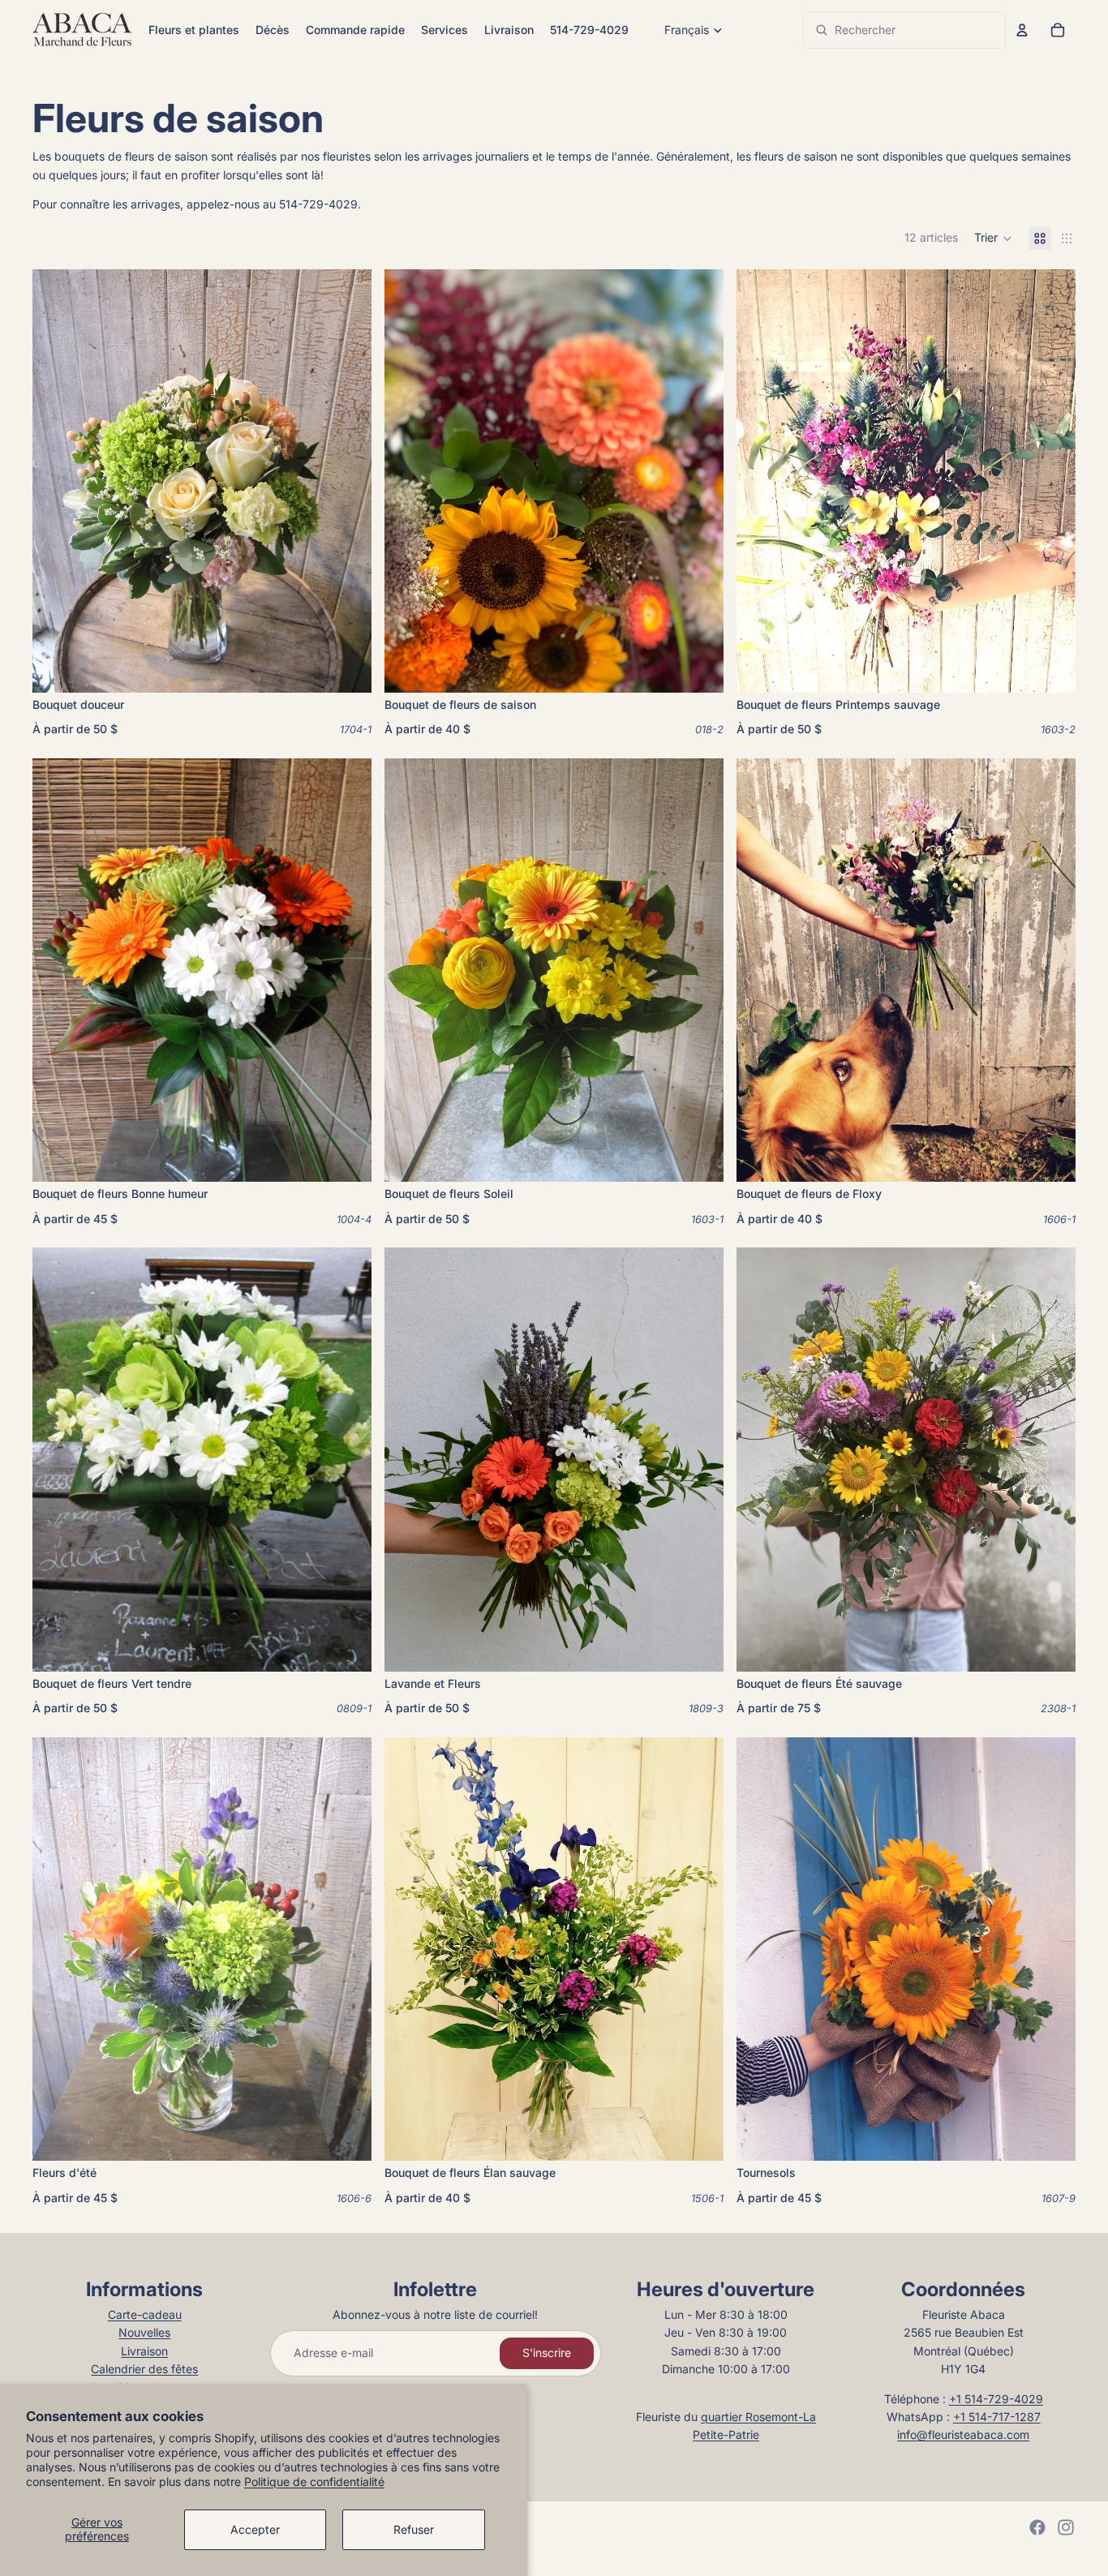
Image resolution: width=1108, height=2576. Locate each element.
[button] (993, 238)
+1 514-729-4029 (996, 2399)
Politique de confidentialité (314, 2482)
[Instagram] (1066, 2527)
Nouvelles (144, 2332)
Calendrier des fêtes (144, 2369)
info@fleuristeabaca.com (963, 2434)
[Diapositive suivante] (699, 481)
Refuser (414, 2529)
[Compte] (1022, 30)
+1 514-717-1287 (997, 2417)
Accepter (255, 2529)
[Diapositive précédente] (409, 481)
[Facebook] (1037, 2527)
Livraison (144, 2351)
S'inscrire (547, 2353)
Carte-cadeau (145, 2314)
